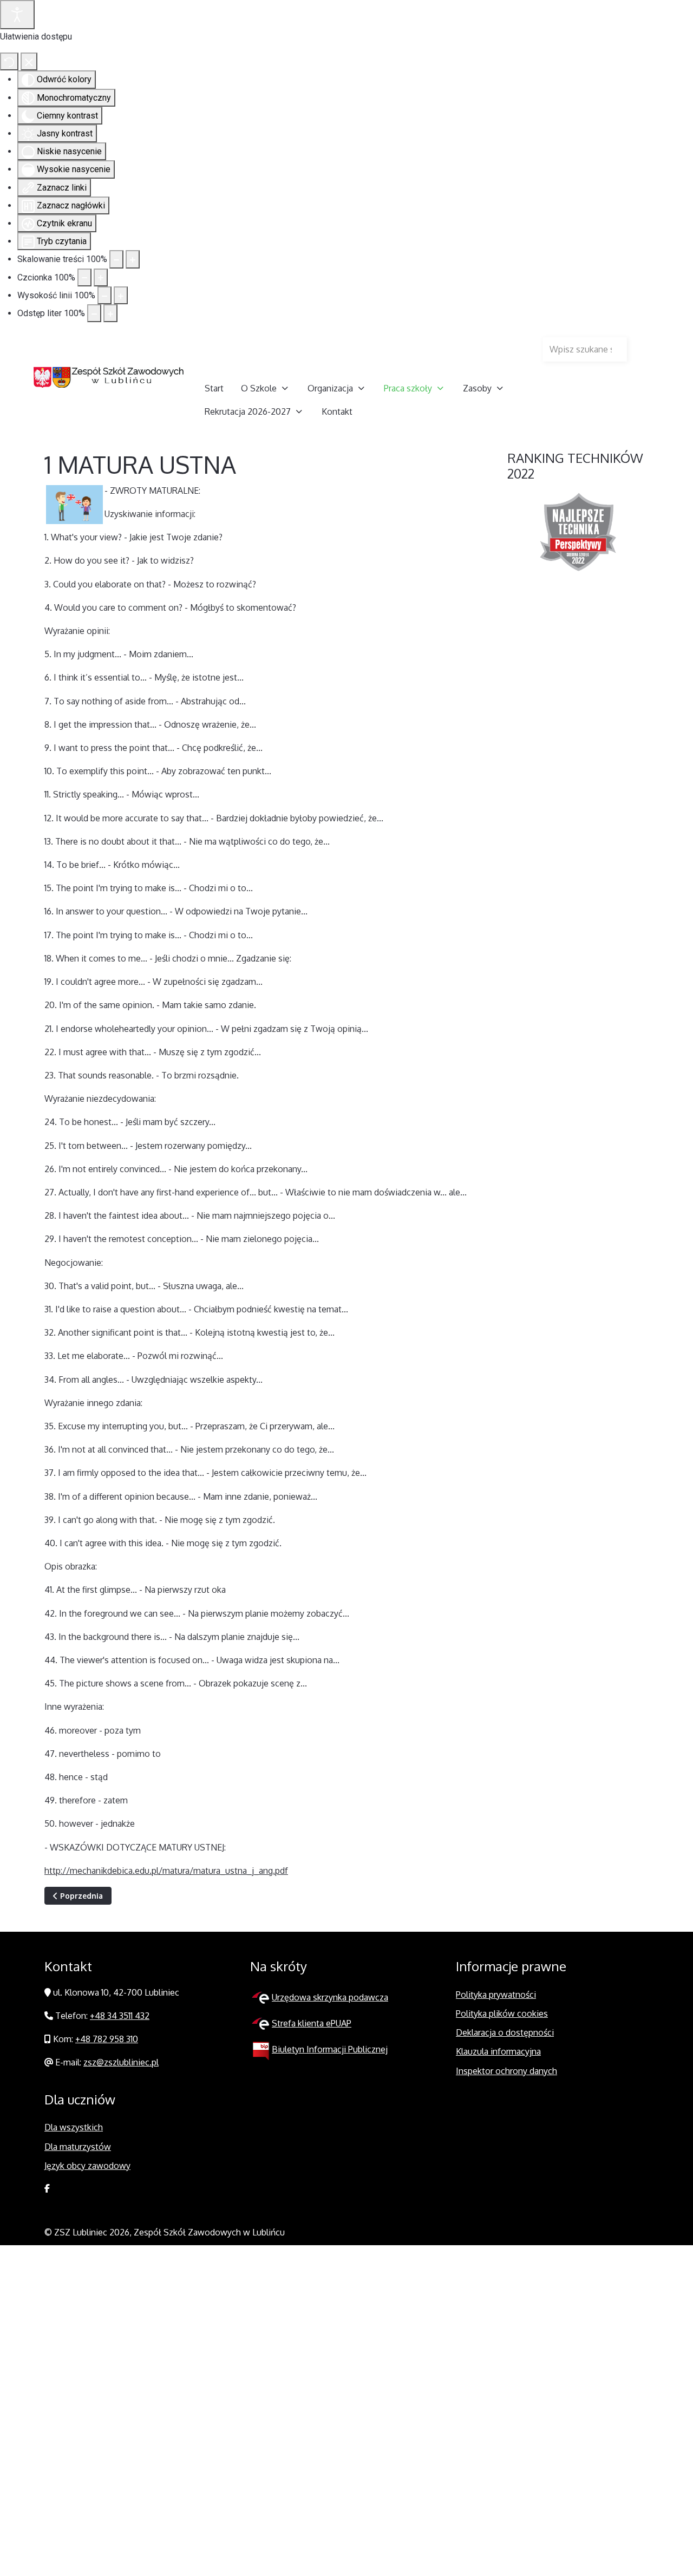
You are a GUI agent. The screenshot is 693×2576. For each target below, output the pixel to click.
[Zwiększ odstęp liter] (110, 313)
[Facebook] (47, 2188)
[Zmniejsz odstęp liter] (94, 313)
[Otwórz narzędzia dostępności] (17, 15)
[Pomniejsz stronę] (116, 259)
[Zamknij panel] (29, 61)
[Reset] (9, 61)
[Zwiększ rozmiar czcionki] (101, 277)
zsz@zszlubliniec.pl (121, 2062)
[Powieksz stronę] (133, 259)
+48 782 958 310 (107, 2039)
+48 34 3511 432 (120, 2016)
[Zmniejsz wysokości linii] (104, 295)
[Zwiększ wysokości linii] (121, 295)
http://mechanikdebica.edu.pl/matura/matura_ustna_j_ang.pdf (166, 1871)
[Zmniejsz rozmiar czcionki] (84, 277)
